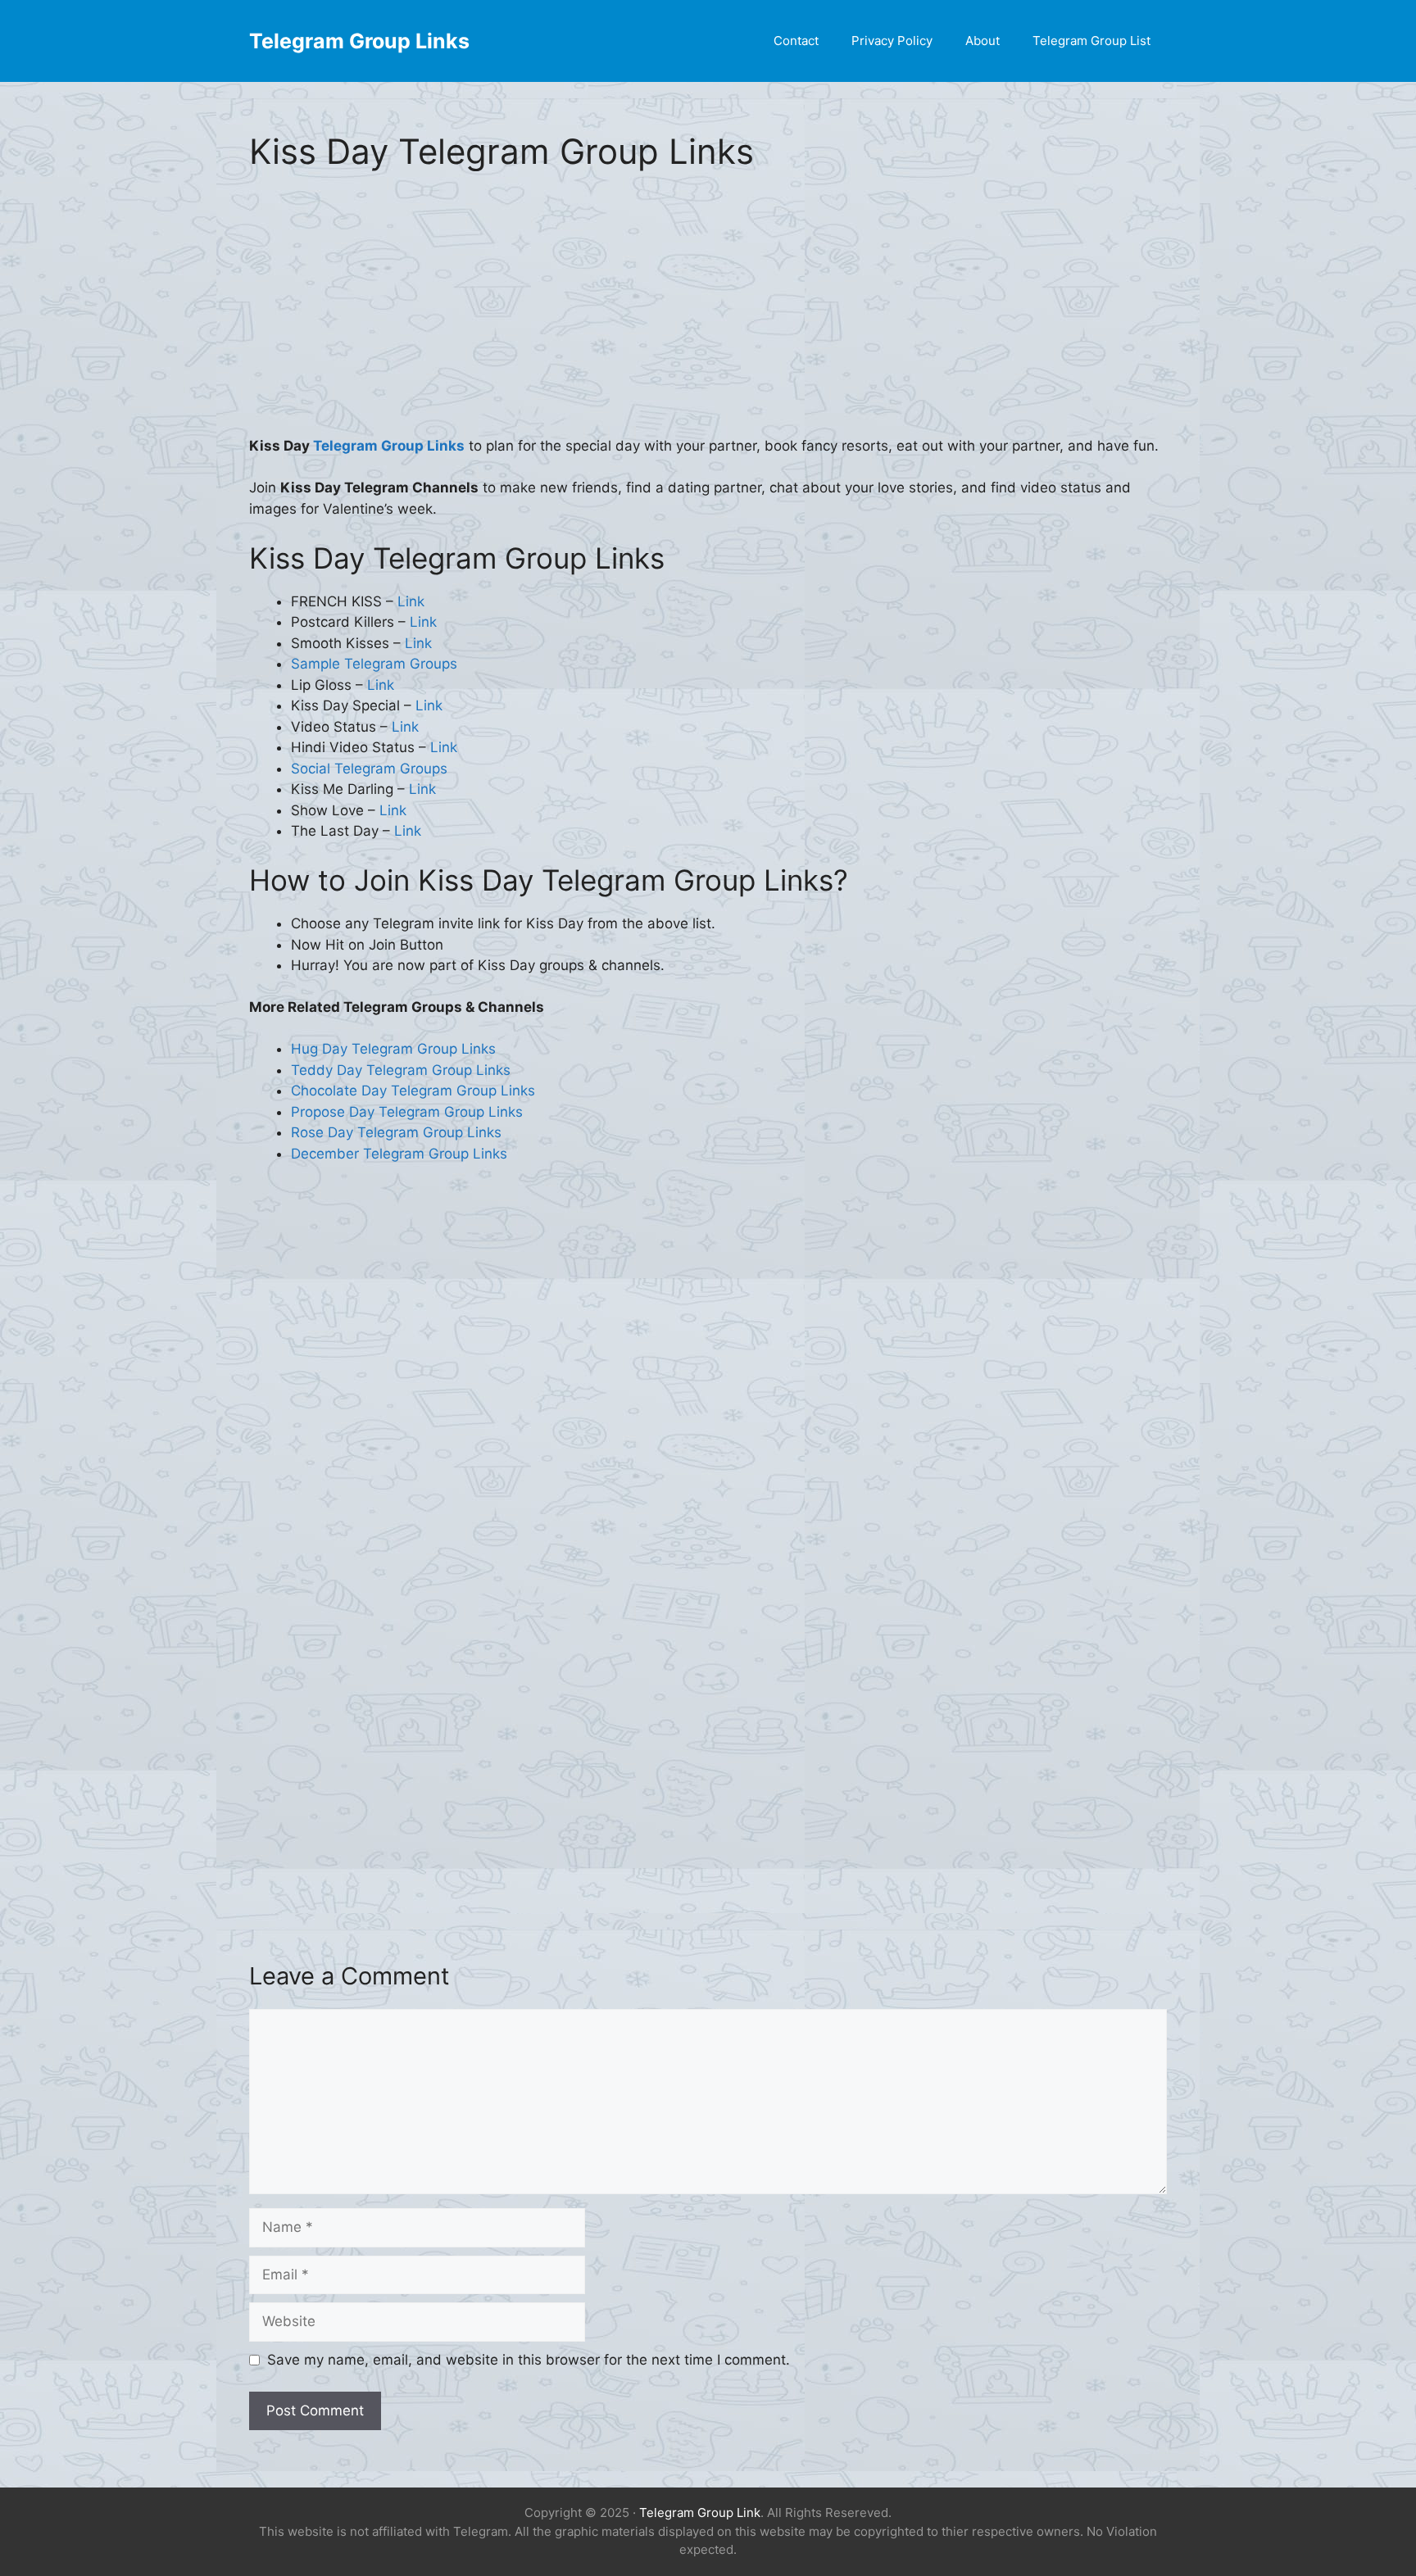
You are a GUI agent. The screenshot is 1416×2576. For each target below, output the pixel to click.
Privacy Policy (892, 41)
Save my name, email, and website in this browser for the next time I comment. (529, 2360)
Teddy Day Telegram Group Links (401, 1070)
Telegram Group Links (359, 41)
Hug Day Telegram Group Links (393, 1049)
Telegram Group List (1091, 41)
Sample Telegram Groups (374, 664)
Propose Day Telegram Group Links (407, 1112)
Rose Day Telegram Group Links (396, 1132)
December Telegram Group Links (399, 1154)
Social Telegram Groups (369, 769)
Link (411, 601)
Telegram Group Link (700, 2513)
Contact (796, 41)
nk (428, 789)
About (983, 41)
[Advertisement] (708, 315)
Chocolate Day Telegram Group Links (413, 1091)
